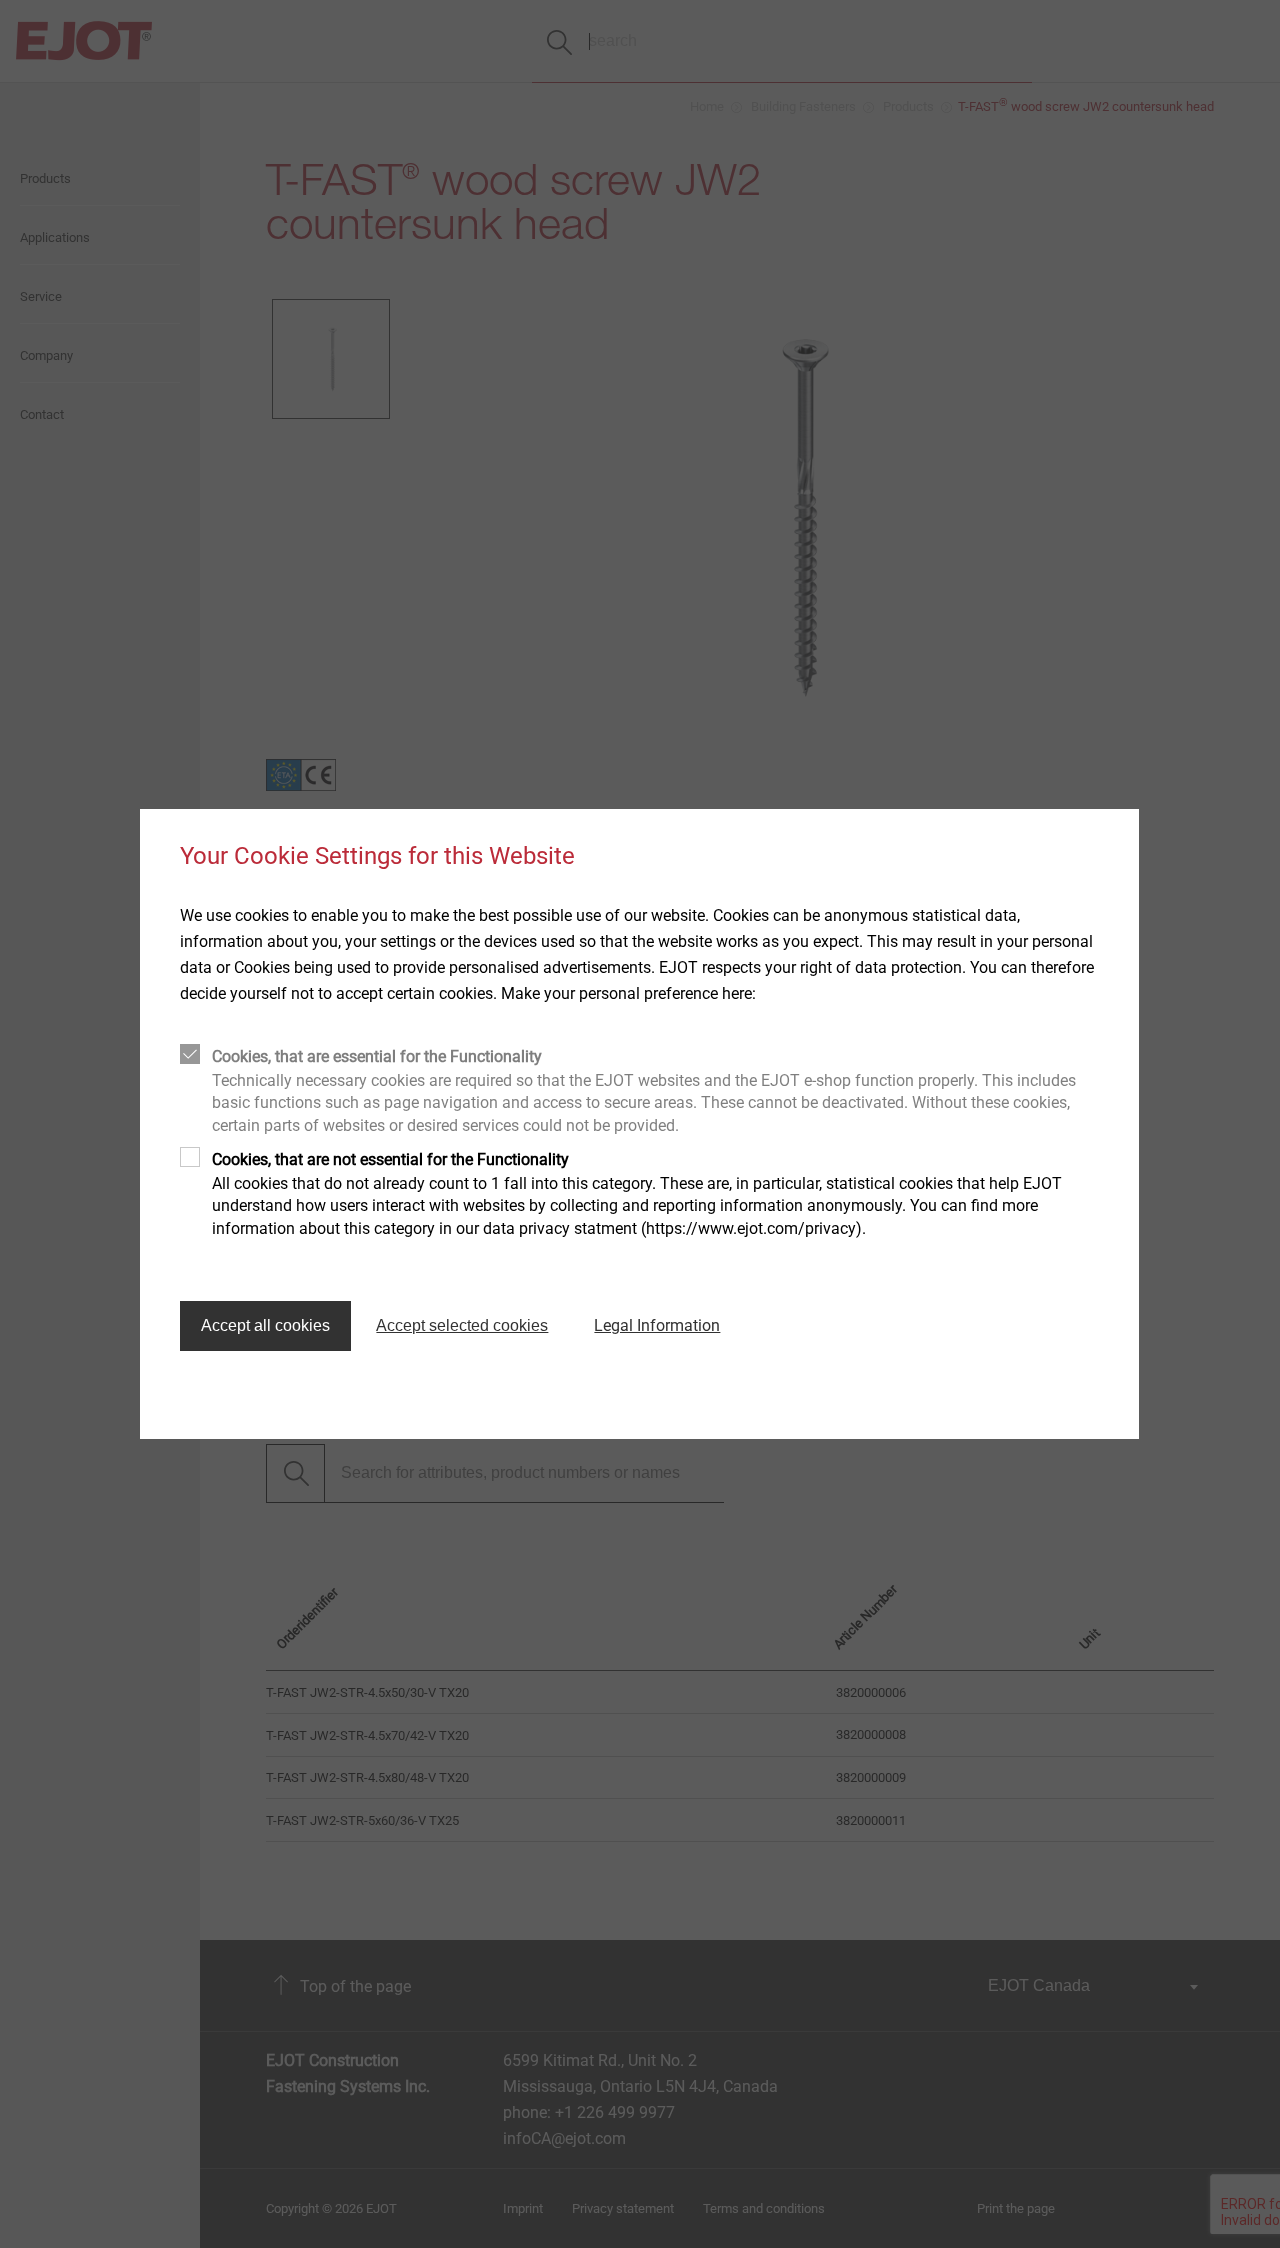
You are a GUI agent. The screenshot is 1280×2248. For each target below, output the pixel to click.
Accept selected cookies (462, 1325)
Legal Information (657, 1325)
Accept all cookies (265, 1325)
